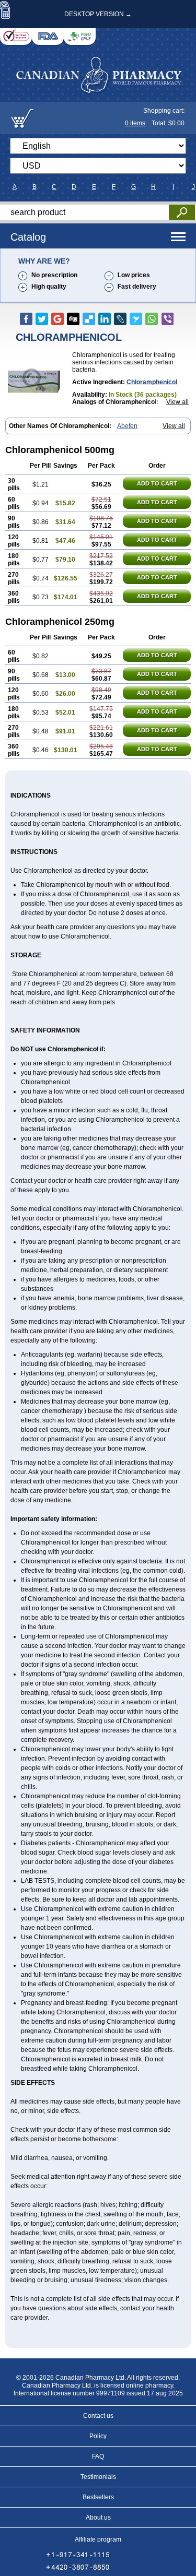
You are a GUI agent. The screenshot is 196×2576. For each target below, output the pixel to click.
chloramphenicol (152, 382)
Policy (98, 2436)
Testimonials (98, 2477)
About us (98, 2518)
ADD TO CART (157, 483)
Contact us (98, 2416)
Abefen (127, 426)
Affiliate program (98, 2539)
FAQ (98, 2456)
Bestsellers (98, 2497)
